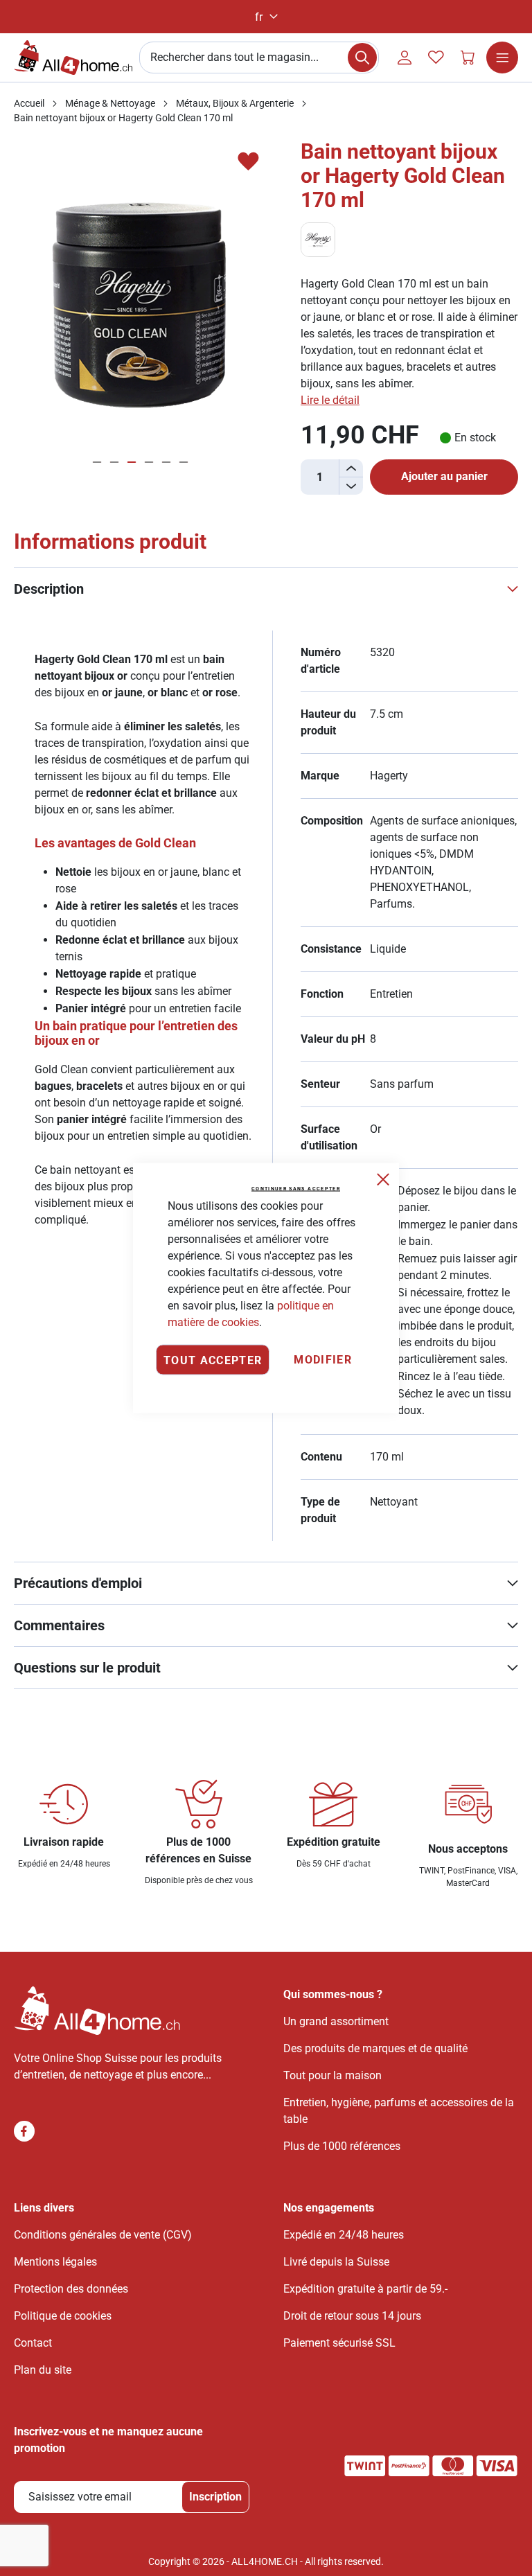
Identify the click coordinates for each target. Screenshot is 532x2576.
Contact (33, 2343)
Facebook (24, 2131)
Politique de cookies (63, 2316)
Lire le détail (330, 400)
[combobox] (259, 58)
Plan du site (43, 2370)
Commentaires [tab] (59, 1625)
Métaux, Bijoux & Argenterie (235, 103)
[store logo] (73, 58)
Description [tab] (49, 589)
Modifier (323, 1360)
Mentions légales (55, 2262)
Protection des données (71, 2289)
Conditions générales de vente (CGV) (103, 2235)
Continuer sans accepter (296, 1189)
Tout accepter (213, 1360)
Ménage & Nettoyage (110, 103)
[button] (266, 17)
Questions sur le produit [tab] (87, 1668)
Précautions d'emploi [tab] (78, 1583)
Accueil (29, 103)
